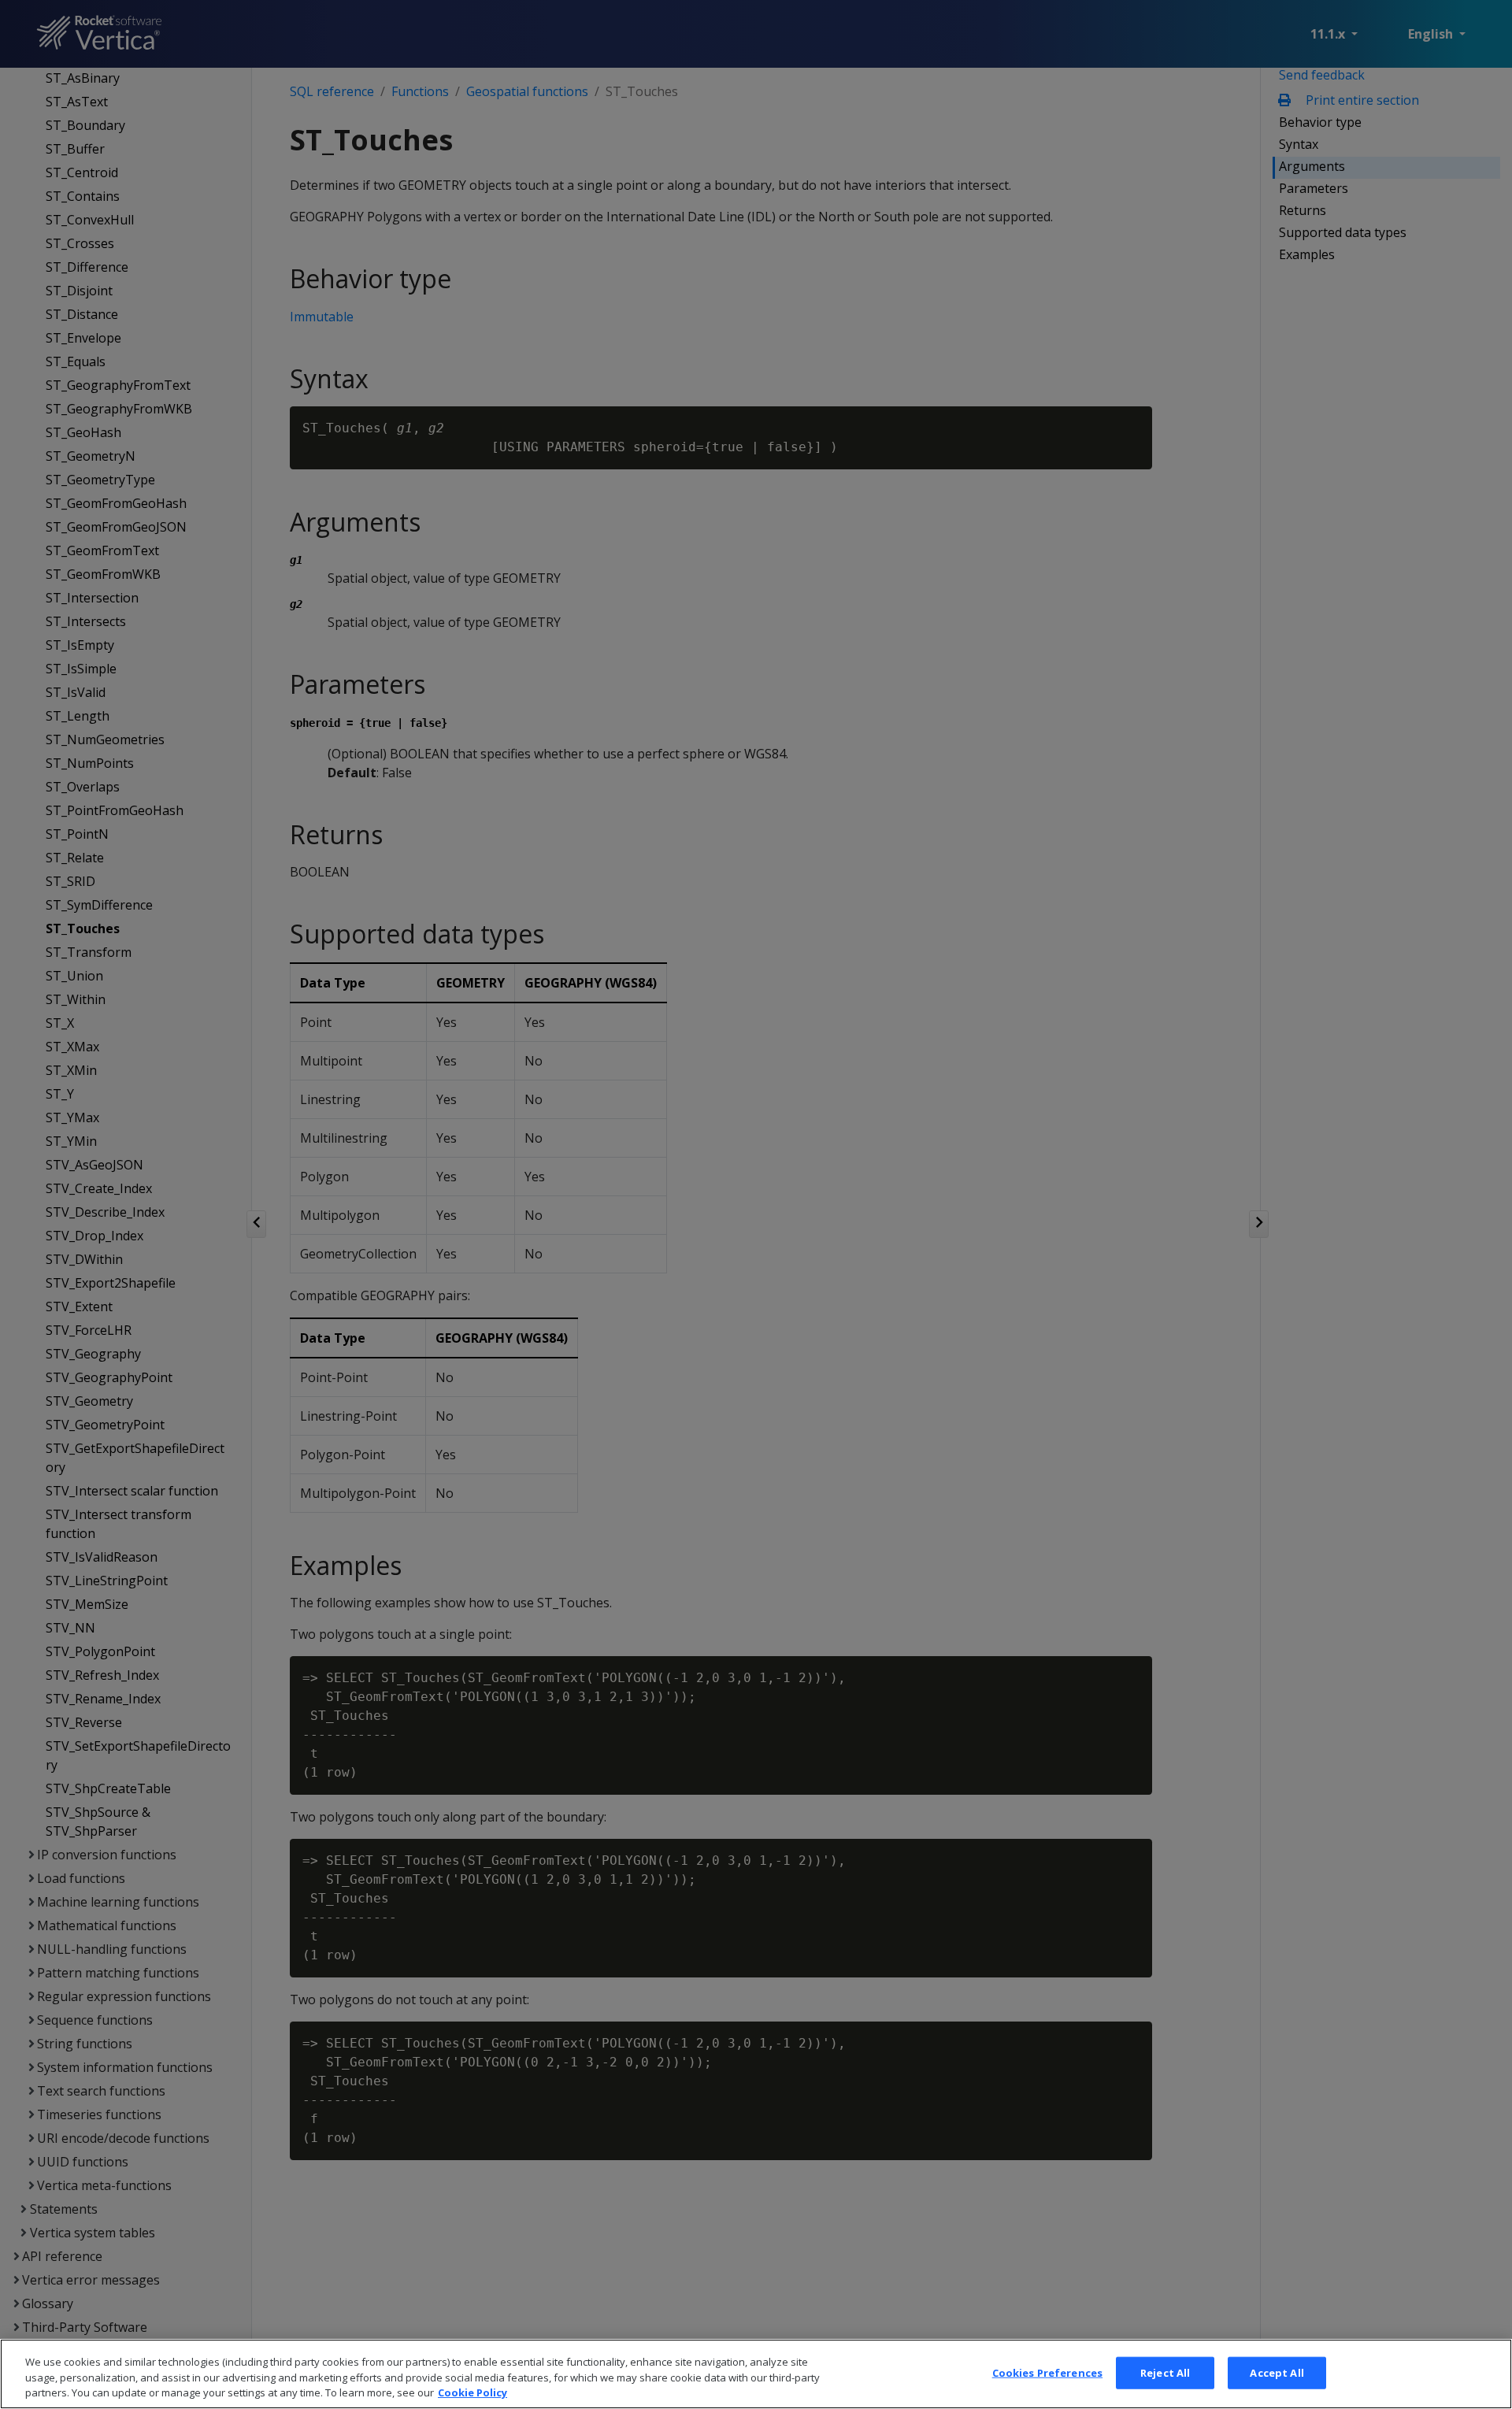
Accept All (1277, 2372)
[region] (756, 2374)
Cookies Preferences (1047, 2372)
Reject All (1165, 2372)
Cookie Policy (472, 2392)
